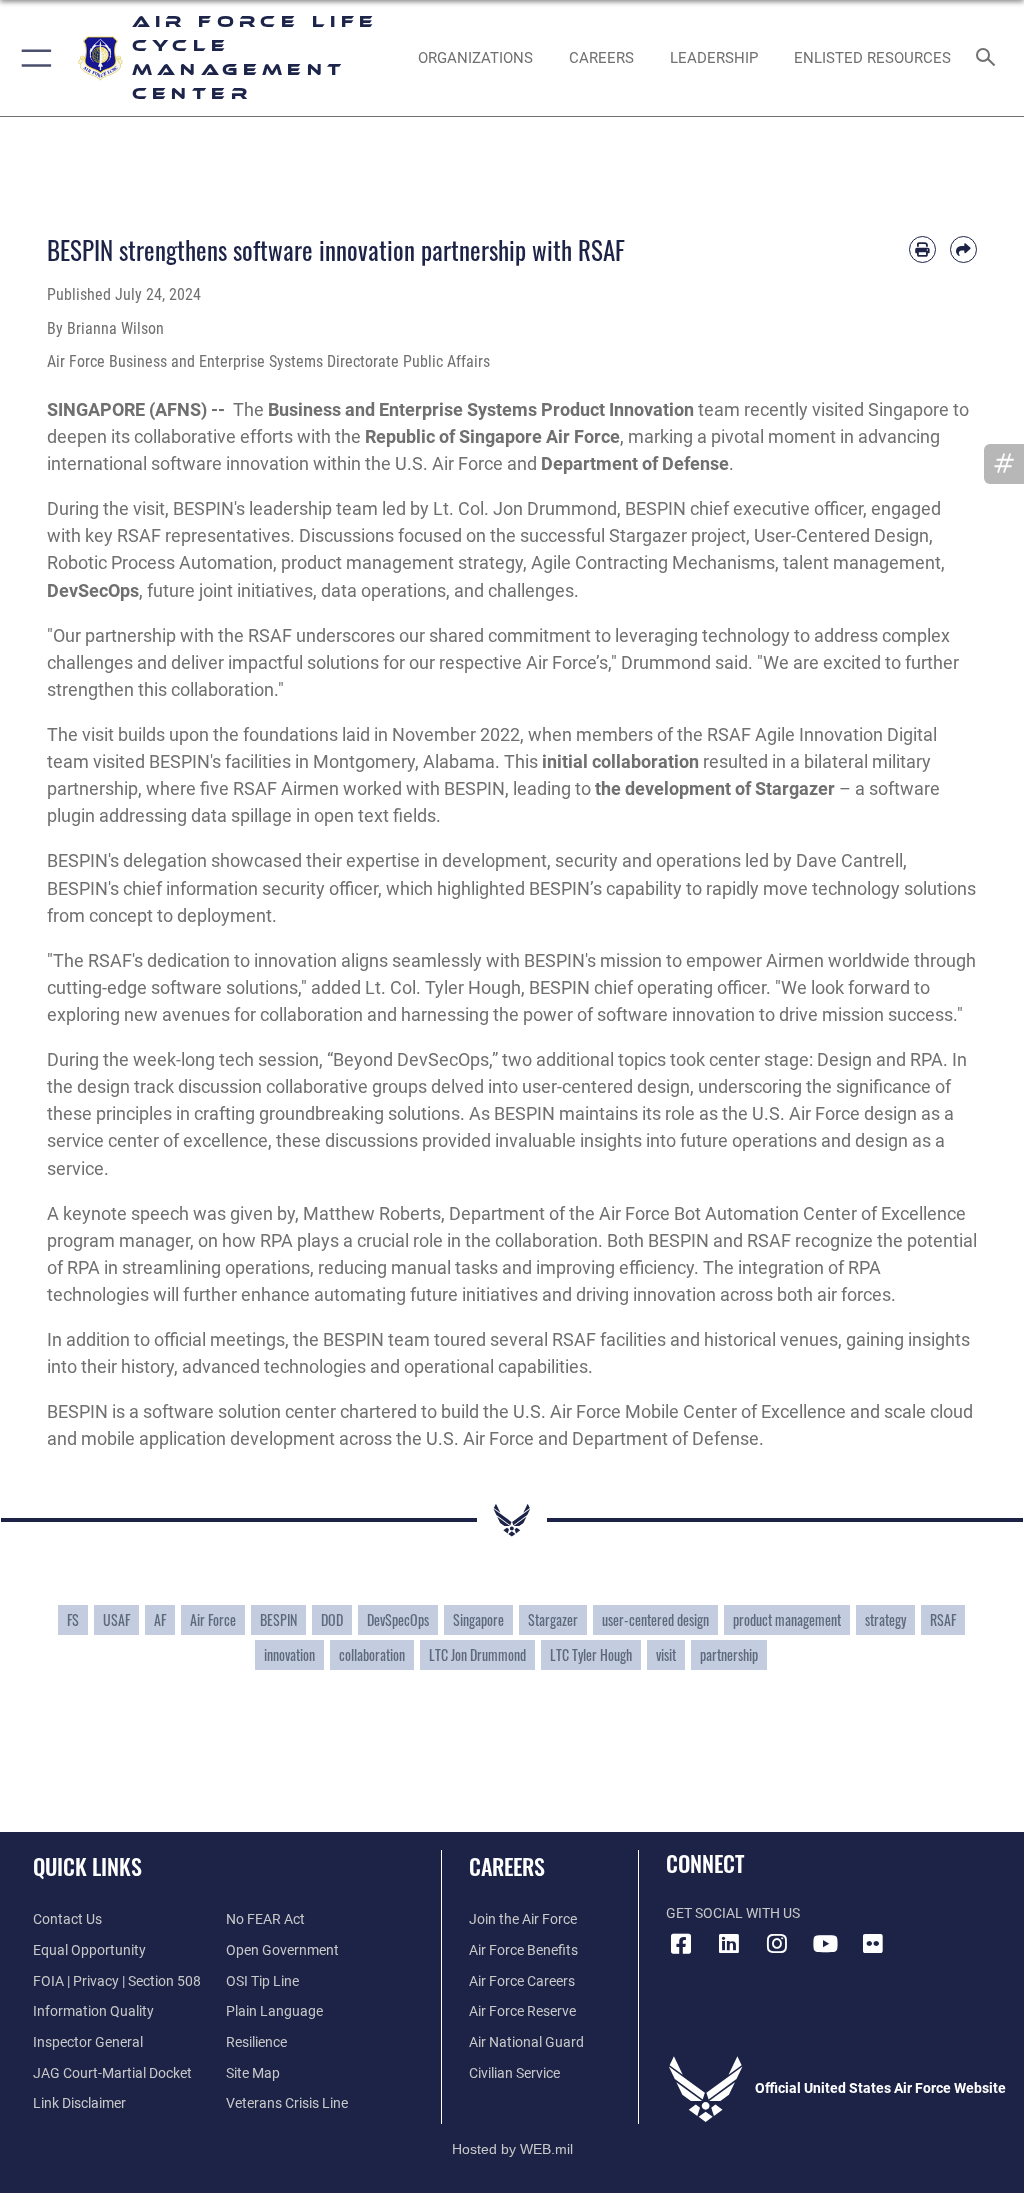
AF (160, 1620)
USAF (116, 1620)
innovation (289, 1655)
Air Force (213, 1620)
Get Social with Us (733, 1913)
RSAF (943, 1620)
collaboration (372, 1655)
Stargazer (553, 1620)
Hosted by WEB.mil (512, 2149)
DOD (332, 1620)
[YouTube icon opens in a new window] (825, 1944)
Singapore (478, 1620)
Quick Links (87, 1866)
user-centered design (655, 1620)
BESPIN (278, 1620)
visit (666, 1655)
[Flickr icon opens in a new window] (873, 1944)
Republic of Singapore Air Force (492, 436)
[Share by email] (963, 249)
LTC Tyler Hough (591, 1655)
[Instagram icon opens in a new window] (777, 1944)
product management (787, 1620)
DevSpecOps (398, 1620)
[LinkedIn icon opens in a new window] (729, 1944)
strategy (885, 1620)
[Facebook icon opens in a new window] (681, 1944)
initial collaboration (620, 761)
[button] (32, 58)
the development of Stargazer (715, 788)
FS (73, 1620)
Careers (507, 1866)
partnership (729, 1655)
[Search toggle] (989, 58)
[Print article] (922, 249)
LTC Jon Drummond (477, 1655)
